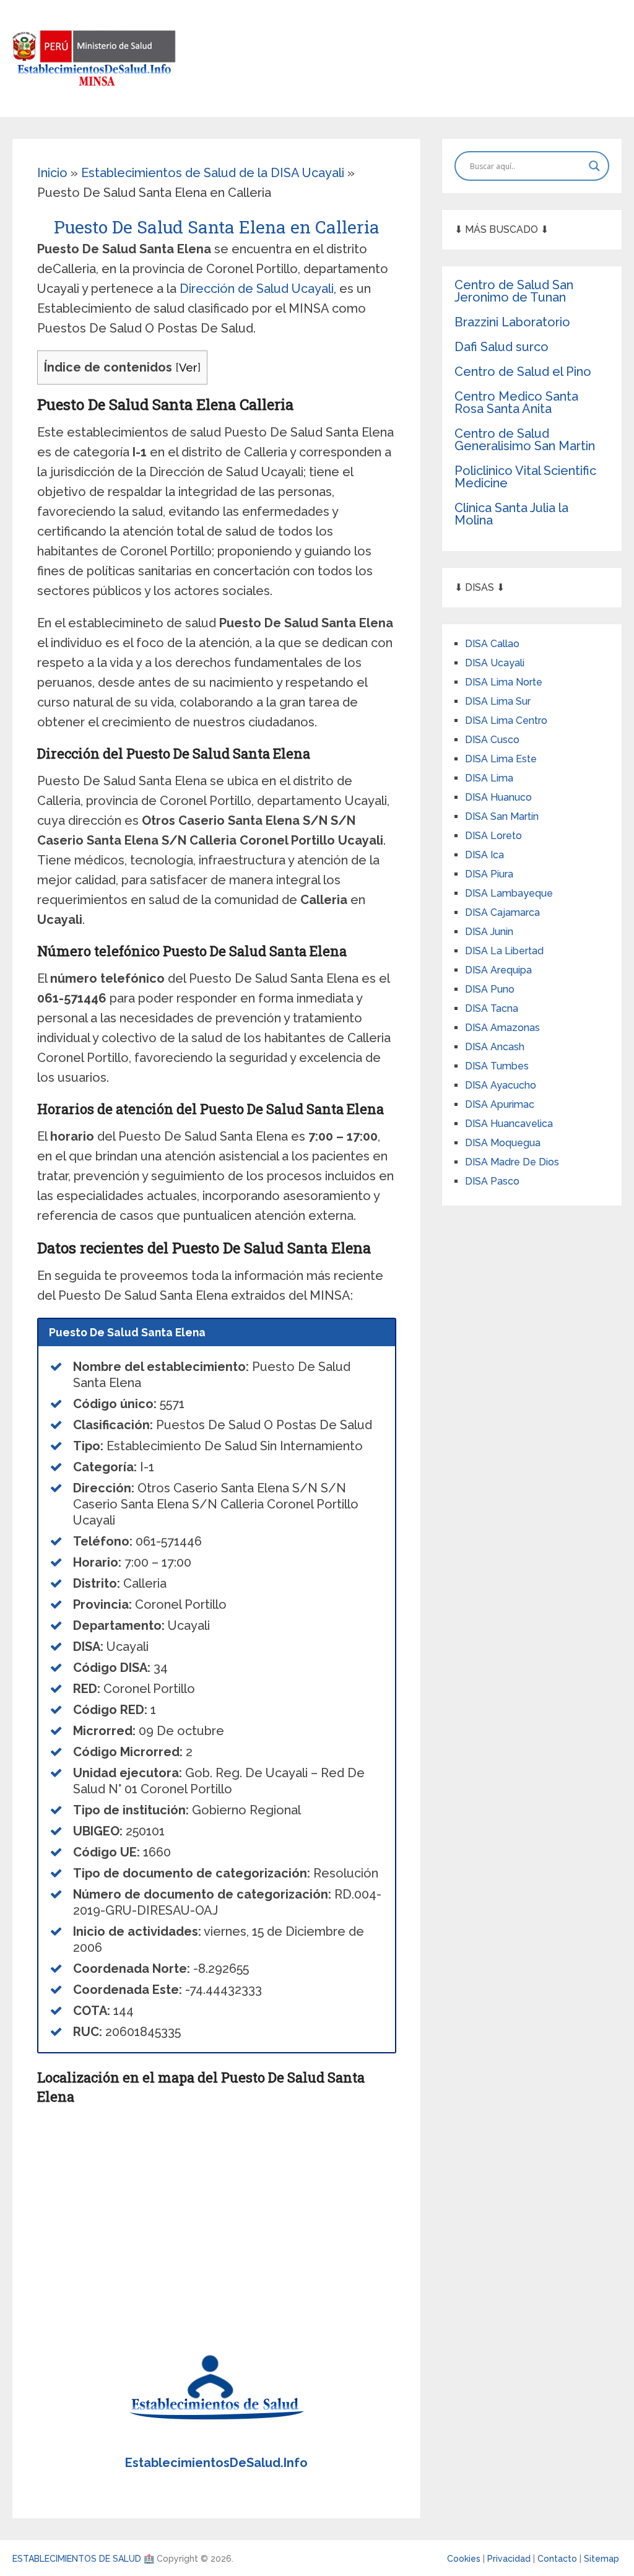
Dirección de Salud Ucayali (257, 289)
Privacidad (510, 2559)
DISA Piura (489, 874)
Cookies (465, 2559)
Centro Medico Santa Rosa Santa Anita (516, 402)
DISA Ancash (495, 1047)
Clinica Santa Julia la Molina (511, 514)
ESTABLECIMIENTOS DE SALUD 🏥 (83, 2559)
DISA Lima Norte (504, 682)
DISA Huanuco (498, 797)
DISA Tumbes (497, 1066)
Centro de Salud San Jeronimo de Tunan (514, 291)
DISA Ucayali (495, 663)
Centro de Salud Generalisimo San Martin (525, 440)
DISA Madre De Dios (512, 1162)
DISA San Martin (502, 816)
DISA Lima (489, 778)
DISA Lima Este (501, 759)
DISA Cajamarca (502, 912)
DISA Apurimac (500, 1104)
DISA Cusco (492, 740)
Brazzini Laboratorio (512, 322)
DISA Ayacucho (501, 1085)
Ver (188, 368)
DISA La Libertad (504, 951)
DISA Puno (490, 989)
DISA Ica (484, 855)
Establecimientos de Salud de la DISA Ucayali (213, 173)
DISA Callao (492, 644)
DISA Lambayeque (509, 893)
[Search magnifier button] (594, 166)
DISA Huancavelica (509, 1124)
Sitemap (601, 2559)
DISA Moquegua (503, 1143)
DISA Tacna (492, 1008)
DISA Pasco (492, 1181)
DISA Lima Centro (506, 720)
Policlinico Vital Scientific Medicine (525, 477)
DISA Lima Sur (498, 701)
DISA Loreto (493, 836)
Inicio (52, 173)
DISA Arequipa (498, 970)
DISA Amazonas (502, 1028)
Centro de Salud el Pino (523, 372)
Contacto (558, 2559)
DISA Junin (489, 932)
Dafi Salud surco (502, 347)
